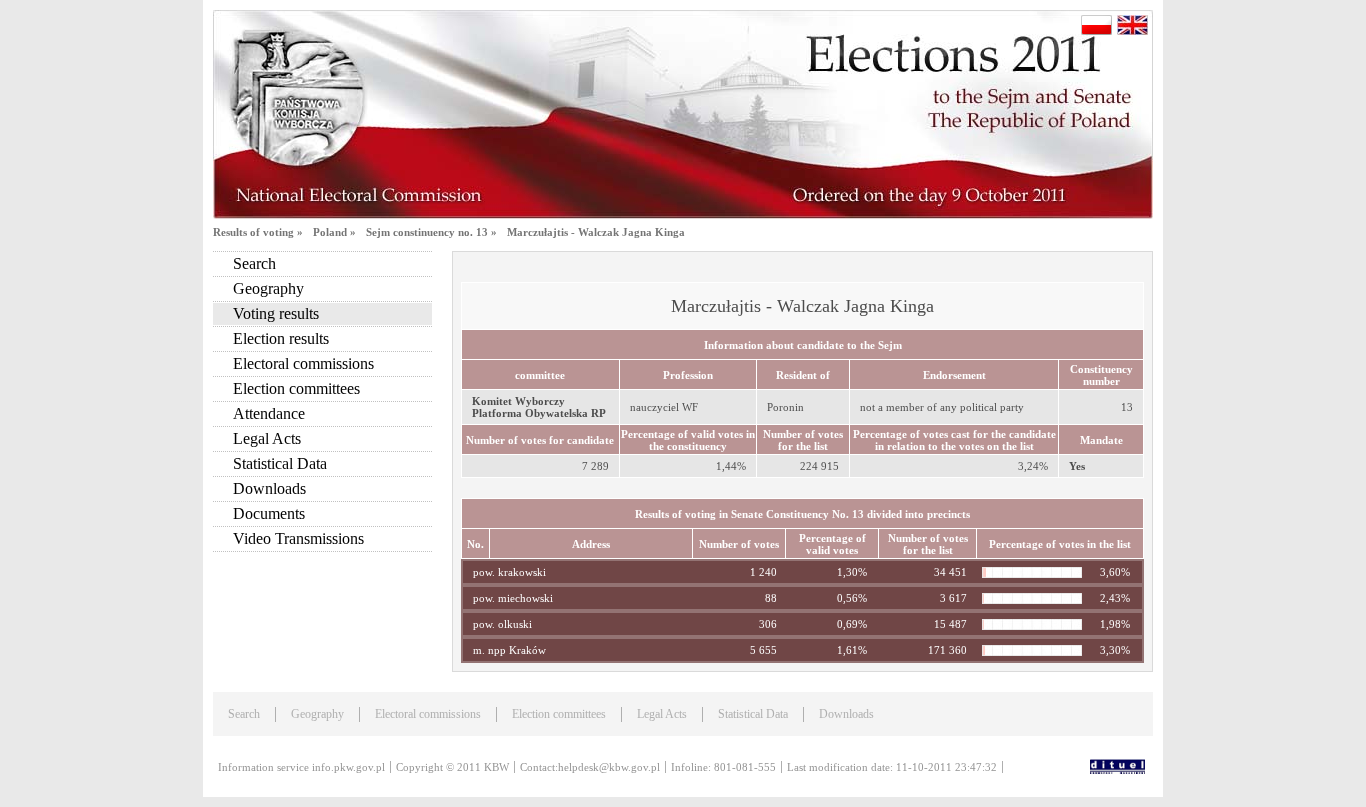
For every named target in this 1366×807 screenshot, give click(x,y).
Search (254, 263)
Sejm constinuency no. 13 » (431, 232)
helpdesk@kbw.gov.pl (609, 767)
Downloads (269, 488)
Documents (269, 513)
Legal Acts (267, 438)
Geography (268, 288)
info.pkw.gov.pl (348, 767)
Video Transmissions (298, 538)
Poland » (334, 232)
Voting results (276, 313)
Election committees (296, 388)
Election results (281, 338)
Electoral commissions (303, 363)
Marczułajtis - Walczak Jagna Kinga (596, 232)
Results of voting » (258, 232)
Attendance (269, 413)
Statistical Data (280, 463)
